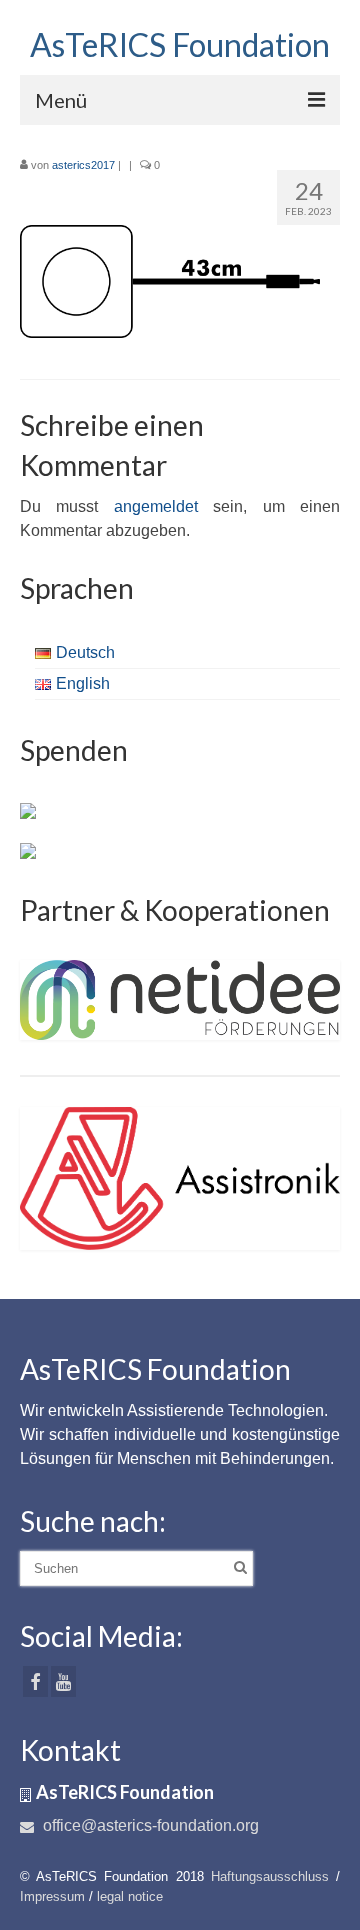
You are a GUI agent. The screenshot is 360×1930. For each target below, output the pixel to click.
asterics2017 (83, 165)
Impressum (52, 1896)
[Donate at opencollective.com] (28, 850)
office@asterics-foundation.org (149, 1825)
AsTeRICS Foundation (180, 44)
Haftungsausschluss (270, 1876)
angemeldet (156, 506)
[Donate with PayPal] (28, 810)
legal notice (130, 1896)
